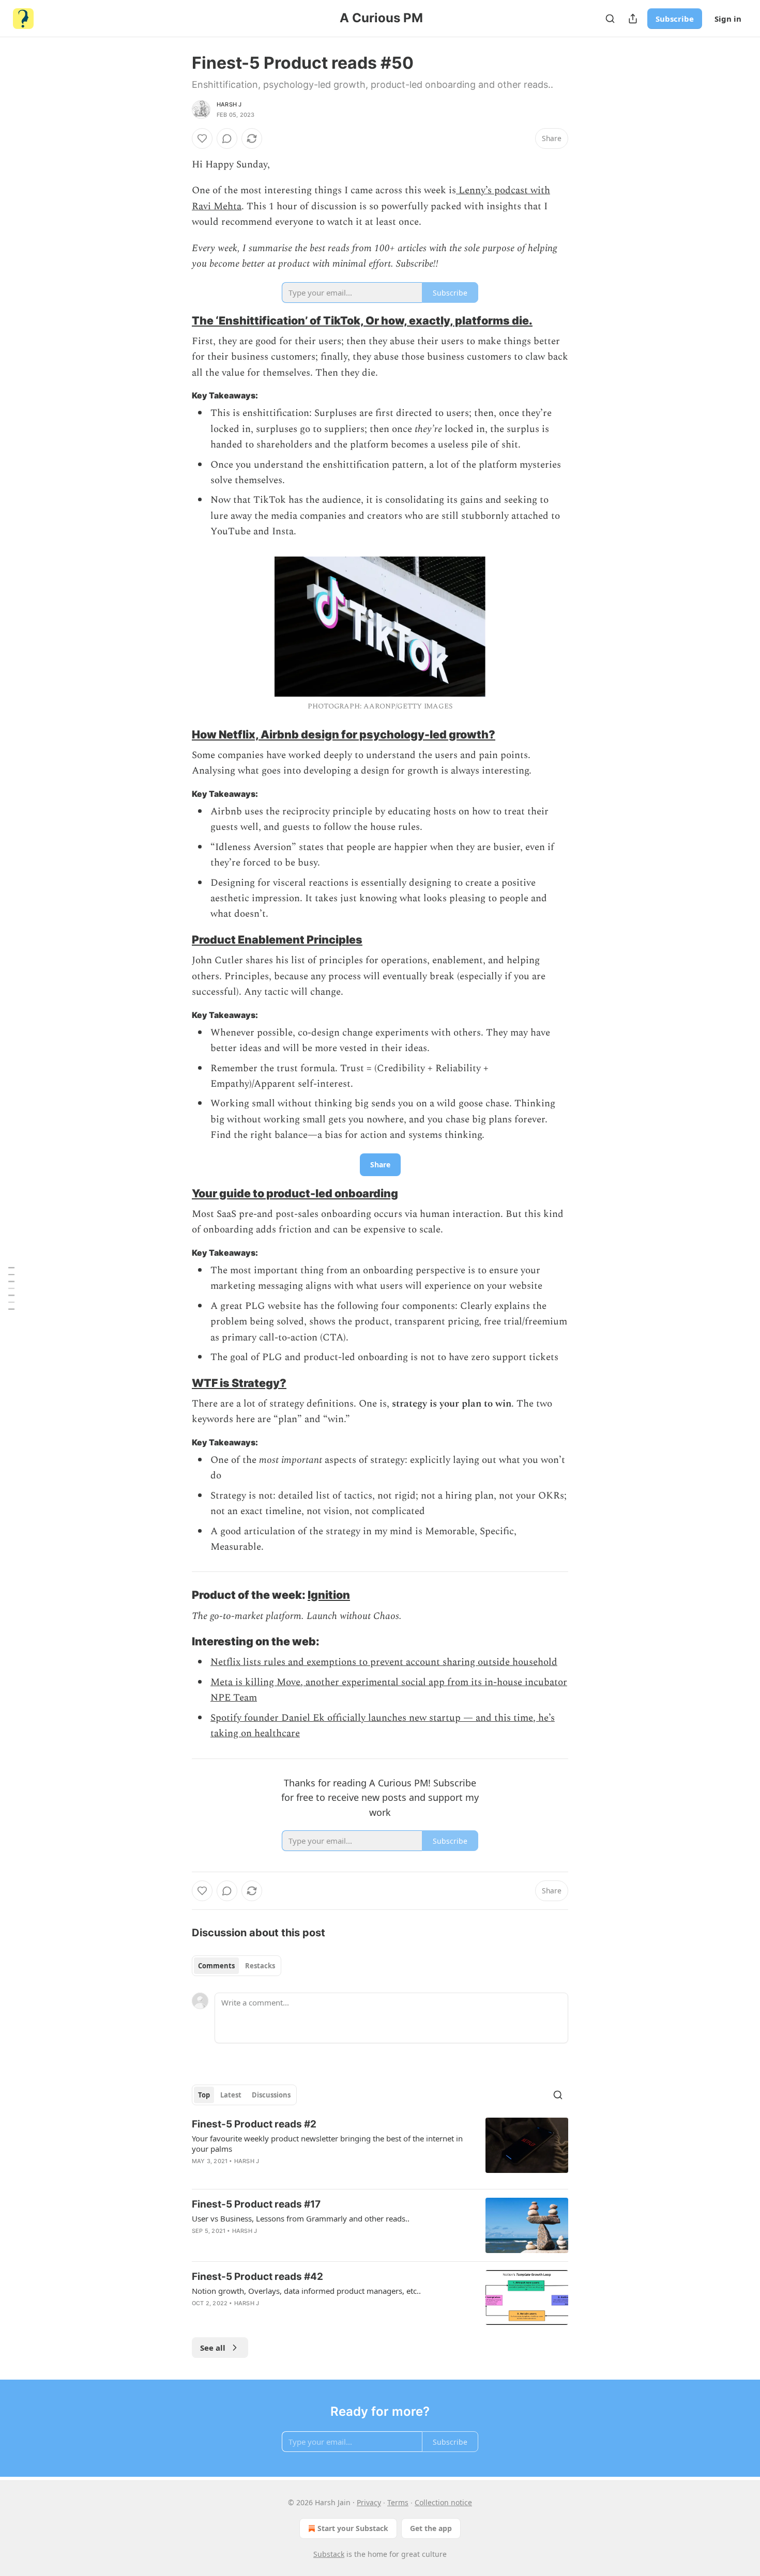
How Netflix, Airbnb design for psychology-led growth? (344, 734)
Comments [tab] (216, 1966)
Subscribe (675, 19)
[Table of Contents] (11, 1288)
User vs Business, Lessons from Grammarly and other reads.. (301, 2218)
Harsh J (229, 104)
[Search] (610, 19)
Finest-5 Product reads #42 (257, 2277)
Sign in (728, 19)
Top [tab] (204, 2095)
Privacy (369, 2502)
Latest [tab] (231, 2095)
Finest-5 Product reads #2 (254, 2124)
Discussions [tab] (271, 2095)
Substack (329, 2554)
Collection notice (443, 2502)
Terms (398, 2502)
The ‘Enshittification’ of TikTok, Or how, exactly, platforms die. (362, 320)
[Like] (202, 138)
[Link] (177, 320)
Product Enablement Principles (277, 939)
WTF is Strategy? (239, 1383)
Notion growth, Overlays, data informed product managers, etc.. (306, 2291)
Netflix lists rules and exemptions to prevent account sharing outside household (384, 1662)
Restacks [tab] (260, 1966)
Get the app (431, 2528)
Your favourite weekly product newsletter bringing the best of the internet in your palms (327, 2143)
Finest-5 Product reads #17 (256, 2204)
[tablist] (237, 1966)
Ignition (329, 1595)
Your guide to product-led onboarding (295, 1193)
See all (213, 2348)
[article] (380, 2149)
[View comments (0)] (227, 138)
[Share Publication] (633, 19)
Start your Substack (353, 2528)
